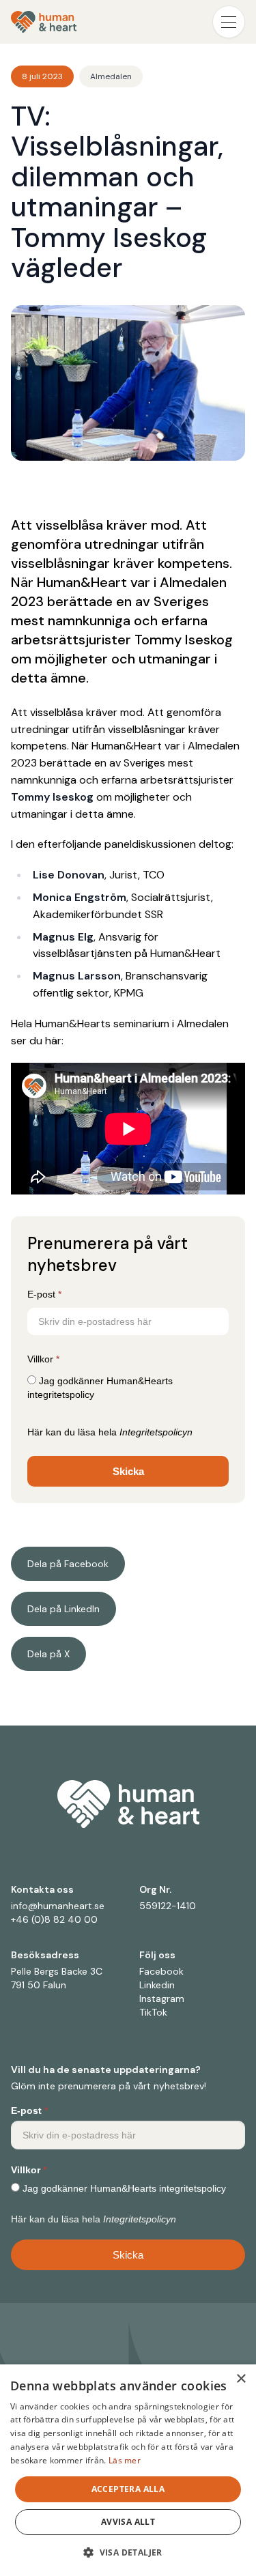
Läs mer (125, 2460)
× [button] (241, 2379)
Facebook (161, 1971)
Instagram (162, 1999)
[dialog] (128, 2470)
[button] (128, 2552)
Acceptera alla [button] (128, 2489)
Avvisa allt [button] (128, 2522)
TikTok (153, 2012)
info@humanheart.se (58, 1906)
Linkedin (157, 1985)
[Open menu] (229, 22)
